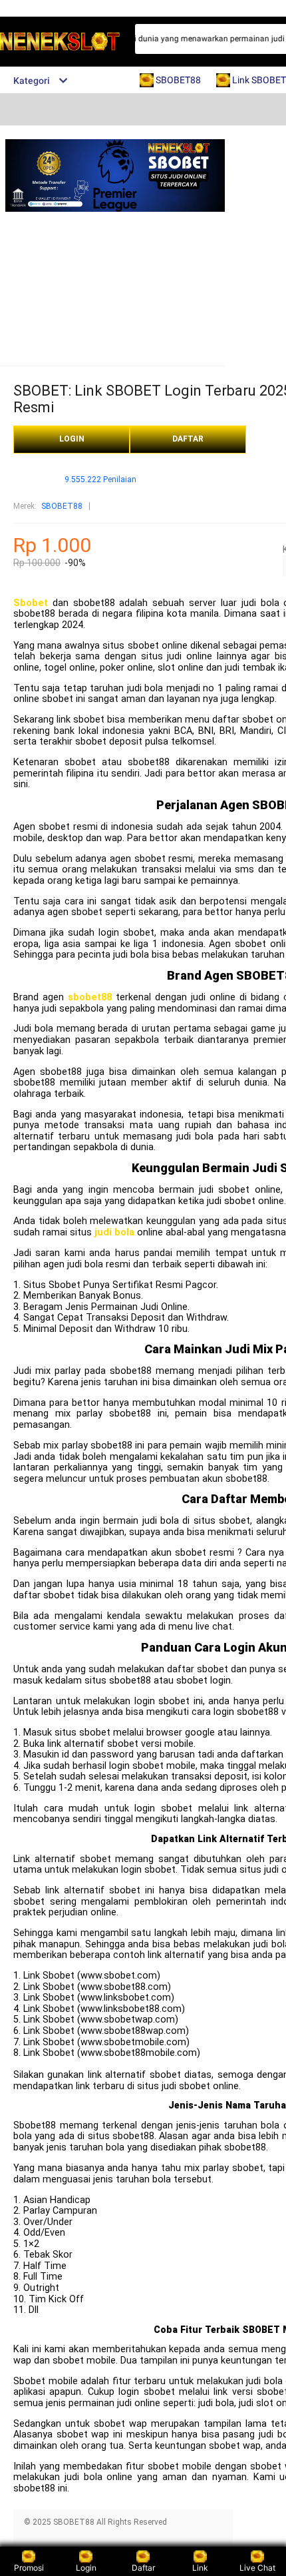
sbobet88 (90, 997)
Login (86, 2568)
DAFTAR (188, 439)
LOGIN (72, 439)
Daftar (143, 2568)
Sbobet (31, 603)
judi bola (114, 1232)
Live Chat (257, 2568)
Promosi (29, 2568)
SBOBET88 (62, 506)
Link (200, 2568)
